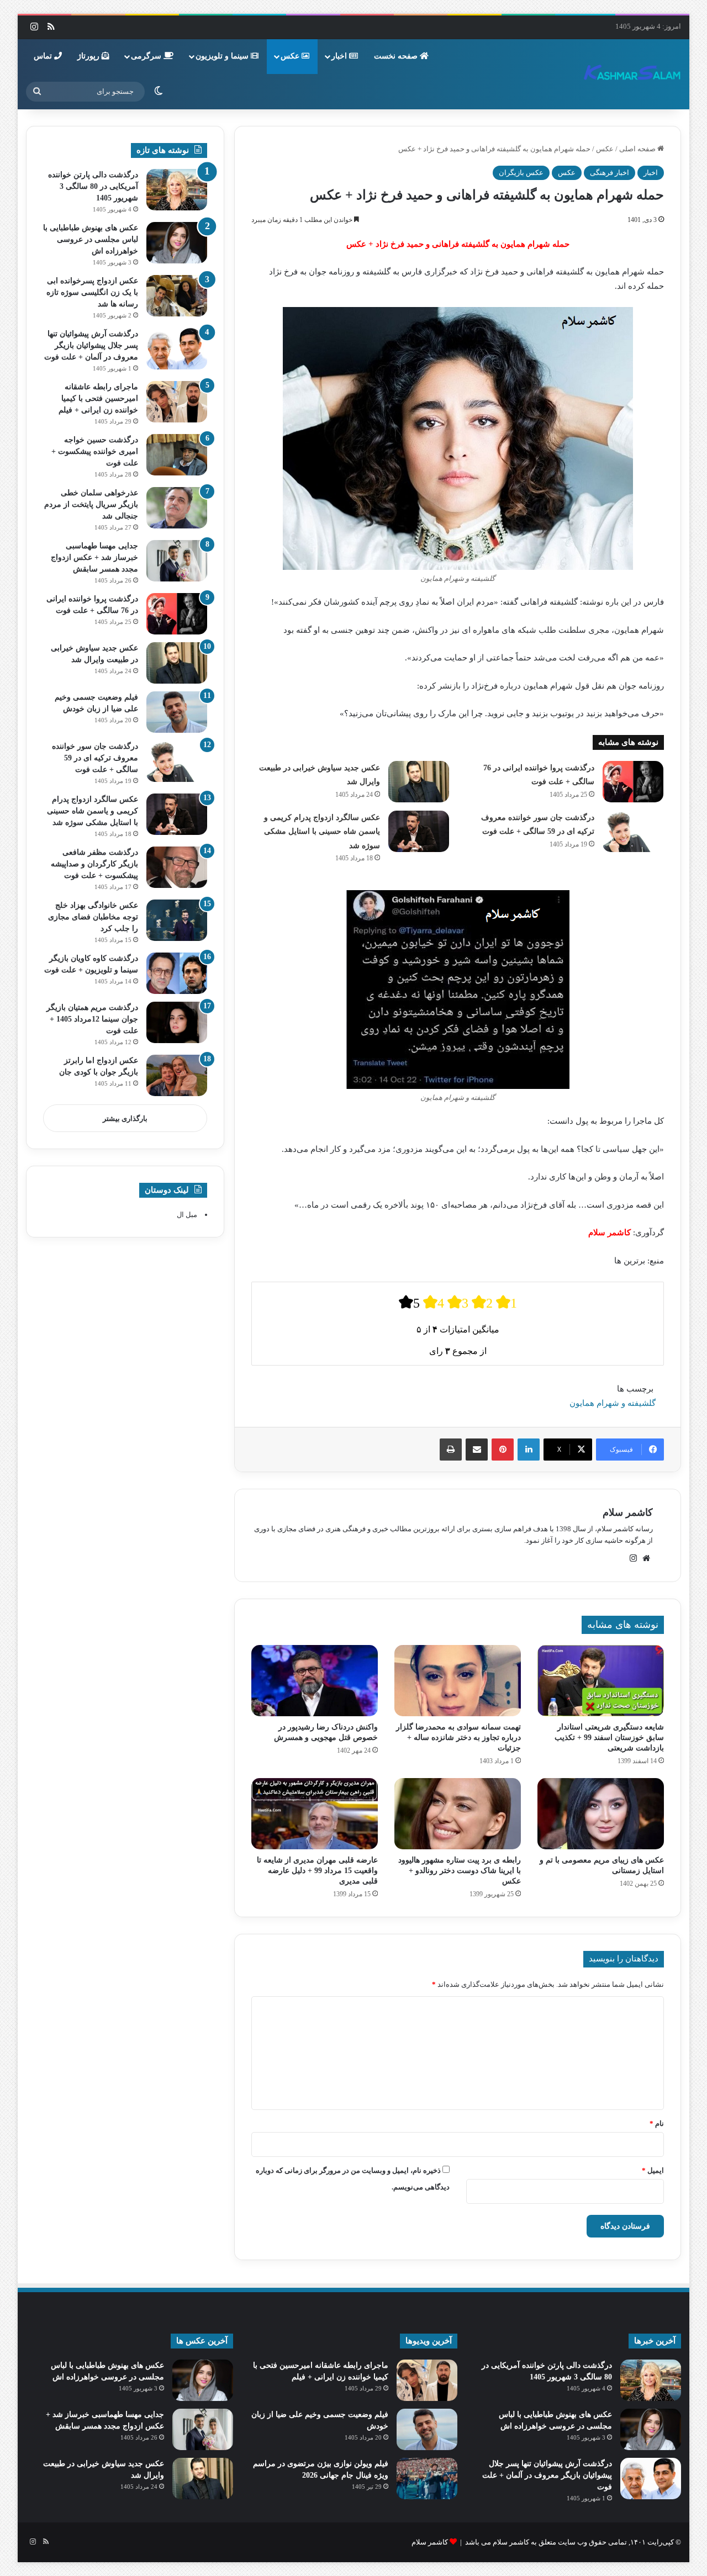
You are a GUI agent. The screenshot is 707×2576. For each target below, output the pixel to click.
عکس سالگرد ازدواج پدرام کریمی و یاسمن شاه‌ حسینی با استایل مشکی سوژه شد (322, 832)
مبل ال (187, 1215)
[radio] (409, 1302)
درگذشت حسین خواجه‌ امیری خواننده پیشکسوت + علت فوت (95, 451)
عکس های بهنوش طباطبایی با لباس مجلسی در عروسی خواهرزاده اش (91, 239)
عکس (291, 56)
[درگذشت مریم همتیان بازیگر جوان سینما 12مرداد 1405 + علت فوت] (177, 1022)
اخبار (340, 56)
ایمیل (653, 2170)
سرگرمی (147, 56)
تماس (44, 56)
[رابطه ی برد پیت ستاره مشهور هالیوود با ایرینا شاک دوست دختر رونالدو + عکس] (458, 1814)
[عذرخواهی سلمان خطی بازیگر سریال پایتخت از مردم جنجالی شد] (177, 508)
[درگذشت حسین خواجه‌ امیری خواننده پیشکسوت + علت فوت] (177, 455)
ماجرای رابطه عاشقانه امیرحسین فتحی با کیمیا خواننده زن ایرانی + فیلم (98, 398)
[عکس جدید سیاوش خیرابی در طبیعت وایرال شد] (419, 782)
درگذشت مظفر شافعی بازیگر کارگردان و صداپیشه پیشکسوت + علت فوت (94, 864)
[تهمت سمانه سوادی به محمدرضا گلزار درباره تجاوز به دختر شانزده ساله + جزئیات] (458, 1681)
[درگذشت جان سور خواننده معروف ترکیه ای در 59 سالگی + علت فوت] (633, 831)
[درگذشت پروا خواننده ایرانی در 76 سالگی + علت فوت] (633, 782)
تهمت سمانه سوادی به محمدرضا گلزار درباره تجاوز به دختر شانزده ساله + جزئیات (458, 1737)
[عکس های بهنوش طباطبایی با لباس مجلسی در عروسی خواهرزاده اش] (177, 243)
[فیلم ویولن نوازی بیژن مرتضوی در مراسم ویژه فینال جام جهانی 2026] (427, 2479)
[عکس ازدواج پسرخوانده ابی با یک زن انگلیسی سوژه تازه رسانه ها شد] (177, 296)
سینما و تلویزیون (223, 56)
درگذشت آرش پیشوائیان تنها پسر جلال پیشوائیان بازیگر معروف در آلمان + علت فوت (91, 345)
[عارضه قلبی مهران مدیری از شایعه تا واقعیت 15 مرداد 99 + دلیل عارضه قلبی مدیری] (315, 1814)
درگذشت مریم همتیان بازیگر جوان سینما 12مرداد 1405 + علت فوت (92, 1019)
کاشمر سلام (628, 1512)
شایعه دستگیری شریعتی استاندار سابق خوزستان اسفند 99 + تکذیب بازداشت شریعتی (609, 1737)
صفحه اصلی (638, 149)
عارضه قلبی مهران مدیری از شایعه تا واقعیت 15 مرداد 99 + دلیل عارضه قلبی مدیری (317, 1871)
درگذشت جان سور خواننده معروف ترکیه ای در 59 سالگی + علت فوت (95, 758)
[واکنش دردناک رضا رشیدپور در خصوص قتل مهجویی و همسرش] (315, 1681)
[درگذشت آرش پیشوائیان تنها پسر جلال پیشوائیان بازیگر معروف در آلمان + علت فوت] (177, 349)
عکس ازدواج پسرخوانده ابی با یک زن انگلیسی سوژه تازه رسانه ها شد (92, 292)
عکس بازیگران (521, 173)
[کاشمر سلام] (632, 74)
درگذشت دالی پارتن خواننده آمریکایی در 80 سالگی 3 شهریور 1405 (93, 186)
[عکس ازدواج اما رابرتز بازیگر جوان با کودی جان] (177, 1075)
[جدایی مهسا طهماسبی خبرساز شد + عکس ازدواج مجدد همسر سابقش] (177, 561)
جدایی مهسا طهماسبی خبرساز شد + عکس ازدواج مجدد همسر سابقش (94, 557)
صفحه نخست (397, 56)
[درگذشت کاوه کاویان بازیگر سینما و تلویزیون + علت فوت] (177, 973)
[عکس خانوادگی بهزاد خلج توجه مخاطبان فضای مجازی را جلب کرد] (177, 920)
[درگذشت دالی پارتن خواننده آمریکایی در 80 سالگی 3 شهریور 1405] (177, 190)
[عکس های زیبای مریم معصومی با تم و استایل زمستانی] (601, 1814)
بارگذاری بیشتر (125, 1118)
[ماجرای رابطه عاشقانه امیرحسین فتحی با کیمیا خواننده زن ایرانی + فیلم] (177, 402)
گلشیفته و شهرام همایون (613, 1403)
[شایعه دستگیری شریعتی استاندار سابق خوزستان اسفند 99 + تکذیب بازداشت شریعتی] (601, 1681)
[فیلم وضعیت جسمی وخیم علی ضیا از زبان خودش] (177, 712)
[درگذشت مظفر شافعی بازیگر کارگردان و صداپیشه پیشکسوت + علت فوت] (177, 867)
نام (657, 2123)
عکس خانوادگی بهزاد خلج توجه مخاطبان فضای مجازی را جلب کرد (93, 917)
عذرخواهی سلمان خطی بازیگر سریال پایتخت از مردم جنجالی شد (91, 504)
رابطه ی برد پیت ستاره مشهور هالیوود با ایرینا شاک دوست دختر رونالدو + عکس (460, 1871)
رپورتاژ (89, 56)
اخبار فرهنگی (610, 173)
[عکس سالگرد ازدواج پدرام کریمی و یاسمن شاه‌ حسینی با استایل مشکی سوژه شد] (419, 831)
